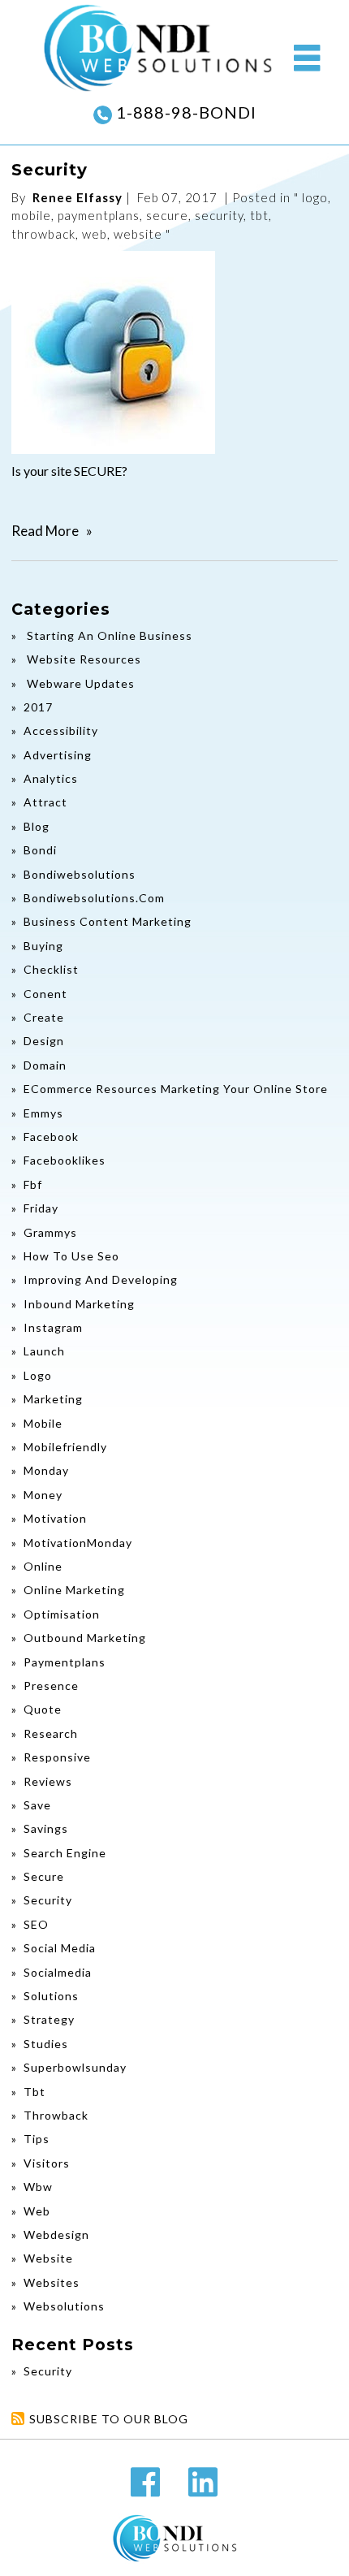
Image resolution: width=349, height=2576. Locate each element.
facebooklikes (65, 1160)
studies (46, 2044)
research (51, 1733)
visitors (47, 2163)
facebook (51, 1137)
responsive (57, 1757)
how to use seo (71, 1256)
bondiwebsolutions (80, 874)
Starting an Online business (108, 635)
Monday (46, 1470)
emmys (43, 1113)
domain (45, 1065)
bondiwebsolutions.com (94, 898)
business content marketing (108, 921)
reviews (48, 1781)
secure (167, 215)
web (95, 234)
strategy (49, 2019)
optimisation (62, 1614)
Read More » (52, 531)
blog (37, 826)
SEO (36, 1924)
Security (50, 170)
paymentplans (99, 215)
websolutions (64, 2306)
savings (46, 1828)
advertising (58, 755)
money (43, 1495)
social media (60, 1948)
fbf (33, 1184)
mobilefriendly (65, 1447)
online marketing (74, 1590)
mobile (31, 215)
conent (45, 994)
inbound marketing (79, 1304)
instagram (53, 1327)
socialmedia (58, 1972)
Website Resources (82, 659)
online (43, 1566)
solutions (51, 1996)
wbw (38, 2187)
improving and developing (101, 1279)
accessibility (61, 730)
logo (315, 197)
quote (43, 1709)
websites (52, 2282)
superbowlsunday (75, 2067)
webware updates (79, 683)
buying (43, 946)
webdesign (56, 2235)
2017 (38, 707)
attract (45, 802)
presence (51, 1686)
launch (44, 1351)
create (44, 1017)
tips (37, 2139)
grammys (50, 1232)
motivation (55, 1518)
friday (41, 1208)
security (219, 215)
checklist (51, 969)
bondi (40, 850)
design (44, 1041)
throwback (43, 234)
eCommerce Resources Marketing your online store (176, 1089)
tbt (259, 215)
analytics (51, 778)
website (138, 234)
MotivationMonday (78, 1543)
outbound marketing (85, 1638)
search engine (65, 1853)
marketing (53, 1399)
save (37, 1805)
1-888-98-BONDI (184, 112)
